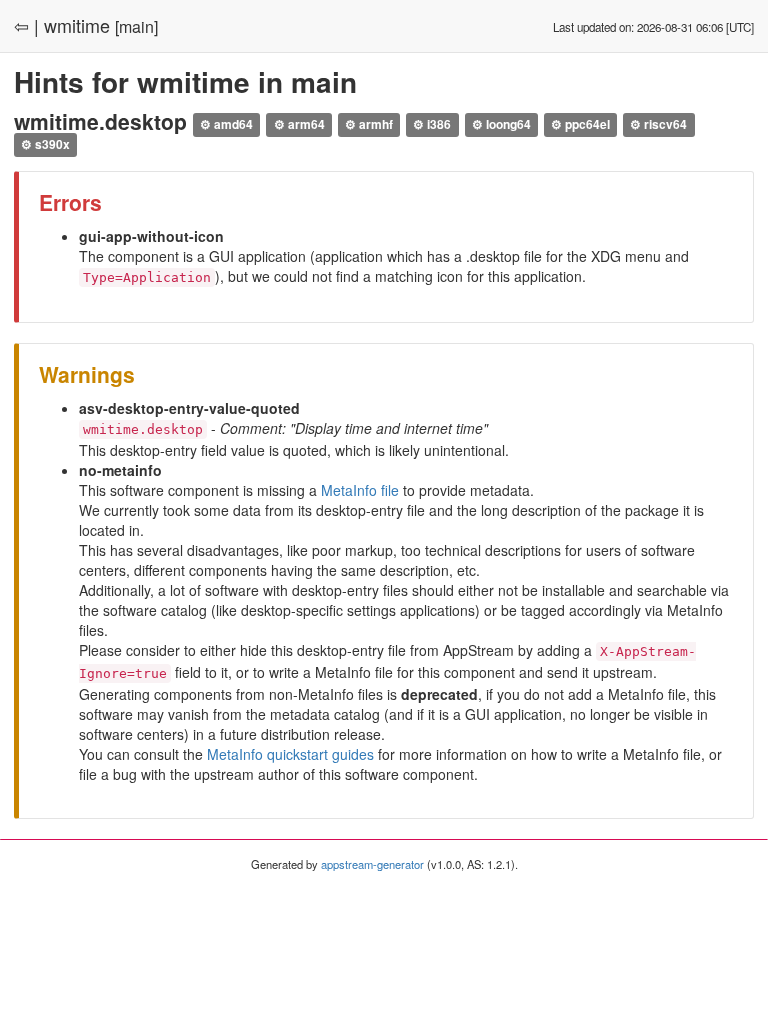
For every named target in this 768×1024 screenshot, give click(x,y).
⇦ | (26, 25)
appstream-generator (372, 864)
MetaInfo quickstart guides (290, 754)
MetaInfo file (360, 490)
